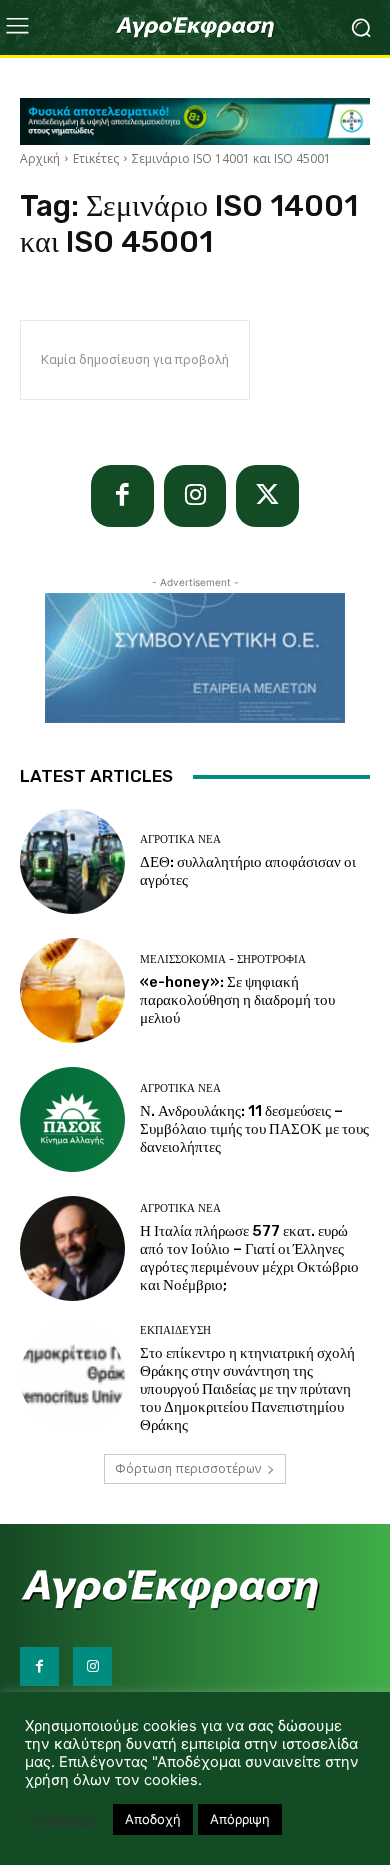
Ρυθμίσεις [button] (64, 1820)
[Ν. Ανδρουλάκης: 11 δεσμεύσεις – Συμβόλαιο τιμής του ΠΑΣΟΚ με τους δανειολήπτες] (72, 1119)
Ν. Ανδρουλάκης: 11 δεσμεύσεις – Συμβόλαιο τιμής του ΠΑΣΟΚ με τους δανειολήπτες (254, 1129)
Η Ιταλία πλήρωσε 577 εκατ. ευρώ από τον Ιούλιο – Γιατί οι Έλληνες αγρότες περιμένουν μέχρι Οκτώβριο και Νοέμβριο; (249, 1258)
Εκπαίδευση (175, 1330)
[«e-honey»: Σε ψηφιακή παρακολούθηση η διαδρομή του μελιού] (72, 990)
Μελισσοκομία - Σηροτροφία (223, 959)
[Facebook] (122, 496)
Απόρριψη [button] (240, 1819)
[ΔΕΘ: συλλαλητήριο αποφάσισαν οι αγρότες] (72, 861)
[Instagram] (195, 496)
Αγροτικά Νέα (180, 839)
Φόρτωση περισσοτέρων (188, 1468)
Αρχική (40, 158)
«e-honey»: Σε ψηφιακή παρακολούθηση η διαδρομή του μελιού (237, 1000)
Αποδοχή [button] (153, 1819)
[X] (267, 496)
